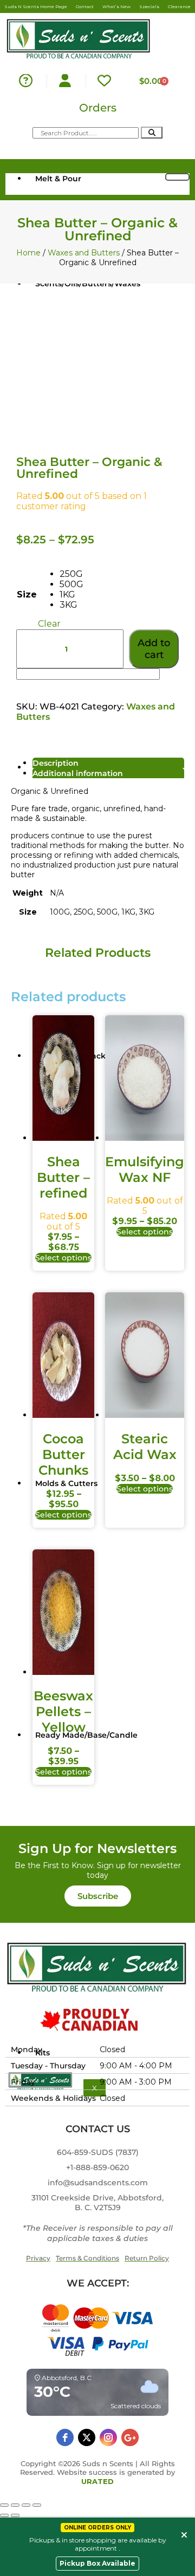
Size (27, 594)
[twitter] (87, 2437)
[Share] (26, 2505)
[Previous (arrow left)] (4, 2515)
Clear (49, 624)
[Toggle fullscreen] (15, 2505)
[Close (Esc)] (37, 2505)
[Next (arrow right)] (15, 2515)
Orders (98, 108)
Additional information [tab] (78, 773)
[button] (98, 1896)
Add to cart (154, 649)
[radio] (71, 574)
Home (28, 253)
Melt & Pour (58, 179)
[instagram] (108, 2437)
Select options (63, 1258)
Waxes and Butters (84, 253)
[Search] (152, 133)
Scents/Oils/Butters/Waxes (88, 284)
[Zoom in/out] (4, 2505)
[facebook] (65, 2437)
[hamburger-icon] (177, 177)
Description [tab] (56, 763)
